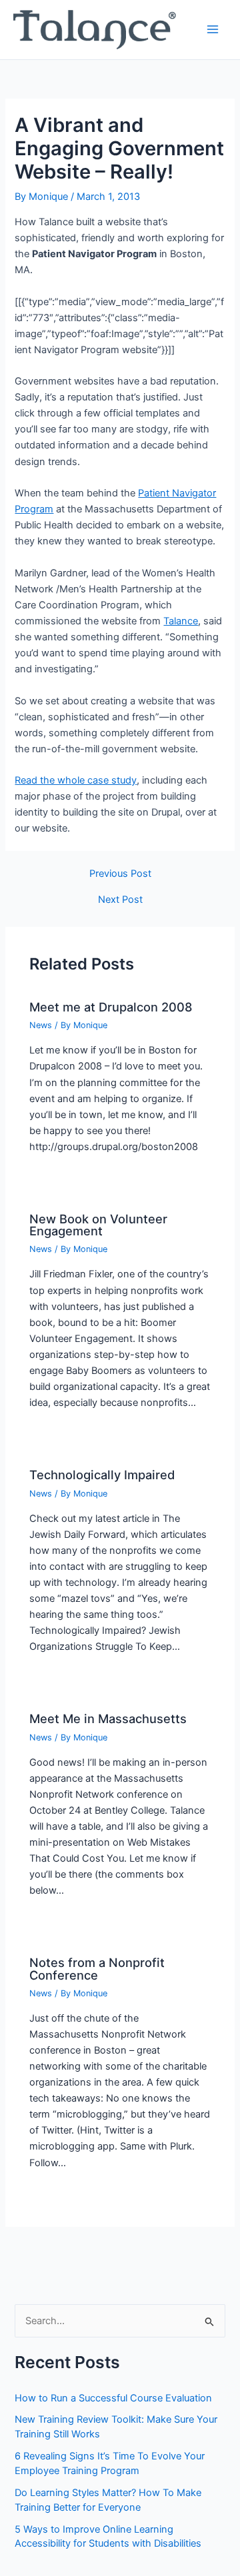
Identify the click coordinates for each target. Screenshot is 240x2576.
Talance (181, 621)
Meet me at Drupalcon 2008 (111, 1007)
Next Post (120, 900)
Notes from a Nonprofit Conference (97, 1968)
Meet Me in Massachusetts (108, 1718)
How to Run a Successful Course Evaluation (113, 2398)
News (41, 1025)
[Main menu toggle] (213, 29)
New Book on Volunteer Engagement (98, 1225)
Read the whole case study (76, 780)
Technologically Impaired (102, 1475)
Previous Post (120, 874)
